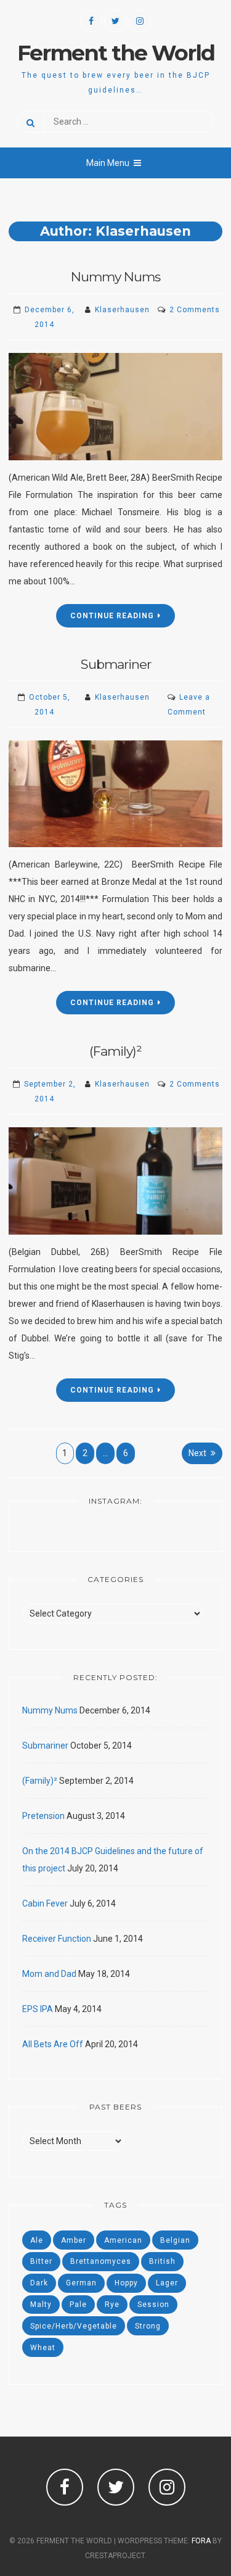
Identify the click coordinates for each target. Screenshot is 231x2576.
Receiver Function (57, 1939)
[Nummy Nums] (115, 407)
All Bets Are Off (53, 2044)
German (81, 2283)
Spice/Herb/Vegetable (74, 2326)
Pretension (43, 1816)
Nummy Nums (115, 277)
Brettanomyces (101, 2261)
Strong (148, 2326)
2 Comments (195, 310)
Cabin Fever (45, 1903)
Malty (41, 2305)
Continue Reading (112, 616)
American (123, 2240)
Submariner (116, 664)
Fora (201, 2541)
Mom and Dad (49, 1974)
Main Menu (108, 163)
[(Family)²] (115, 1181)
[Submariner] (115, 794)
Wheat (43, 2348)
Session (153, 2305)
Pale (78, 2305)
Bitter (41, 2261)
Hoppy (126, 2283)
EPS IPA (38, 2009)
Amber (74, 2240)
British (162, 2261)
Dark (39, 2283)
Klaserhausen (122, 310)
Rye (112, 2305)
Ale (37, 2240)
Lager (167, 2283)
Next (197, 1453)
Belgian (175, 2240)
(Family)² (115, 1051)
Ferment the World (116, 53)
